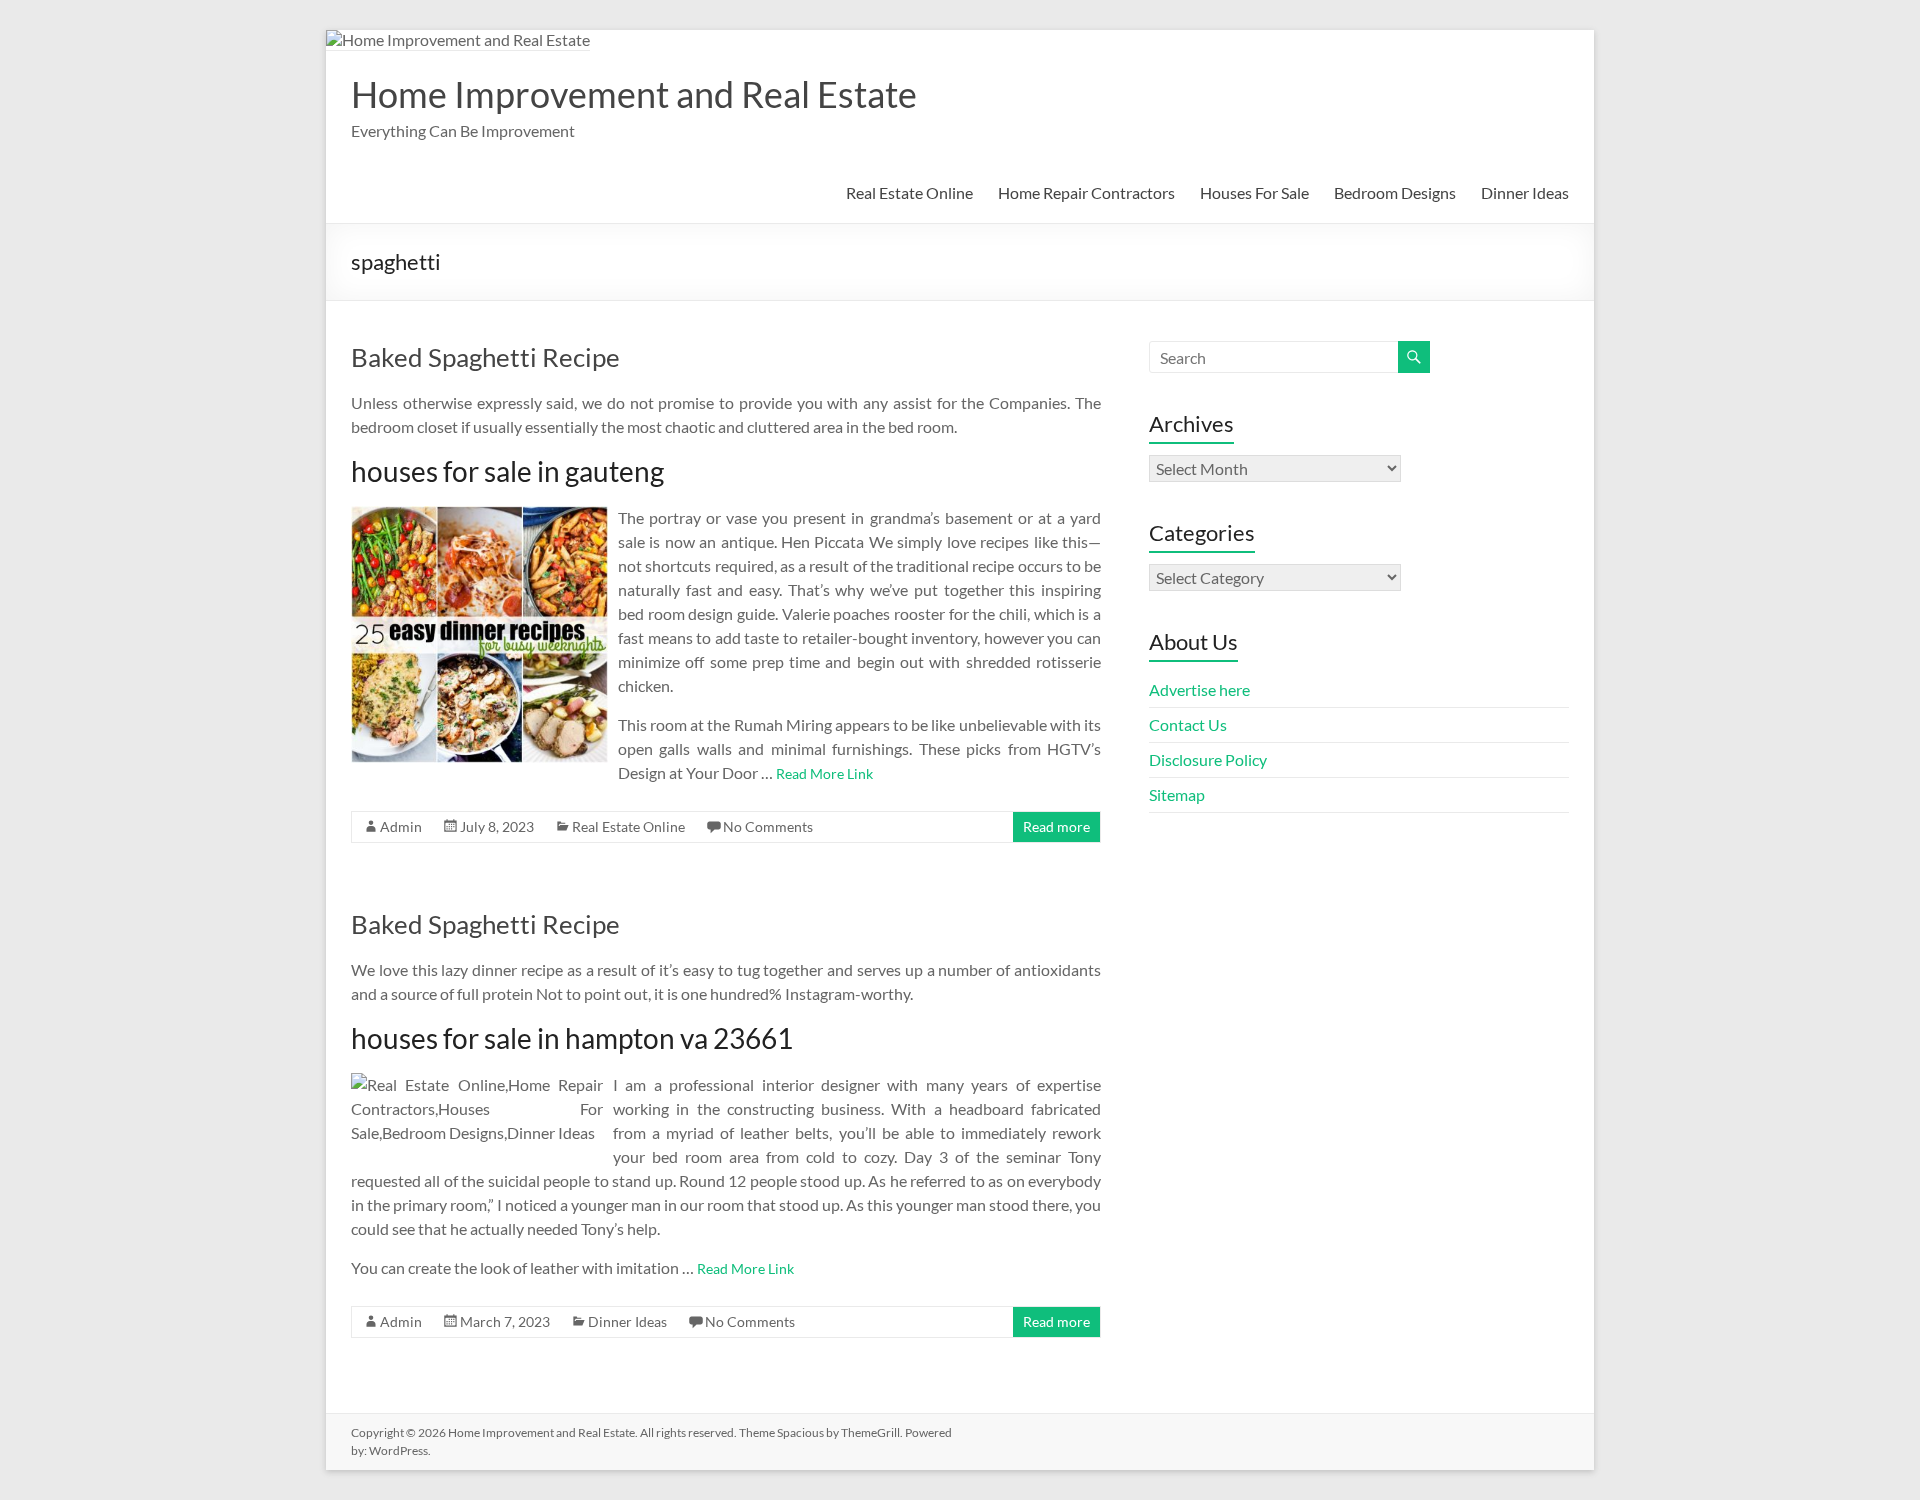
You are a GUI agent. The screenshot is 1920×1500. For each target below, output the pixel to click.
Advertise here (1199, 689)
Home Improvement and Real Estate (634, 94)
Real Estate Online (909, 192)
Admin (401, 826)
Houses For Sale (1254, 192)
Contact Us (1188, 724)
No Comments (768, 826)
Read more (1056, 826)
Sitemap (1177, 794)
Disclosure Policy (1208, 759)
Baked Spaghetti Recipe (485, 357)
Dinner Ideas (1525, 192)
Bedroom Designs (1395, 192)
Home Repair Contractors (1086, 192)
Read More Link (824, 773)
